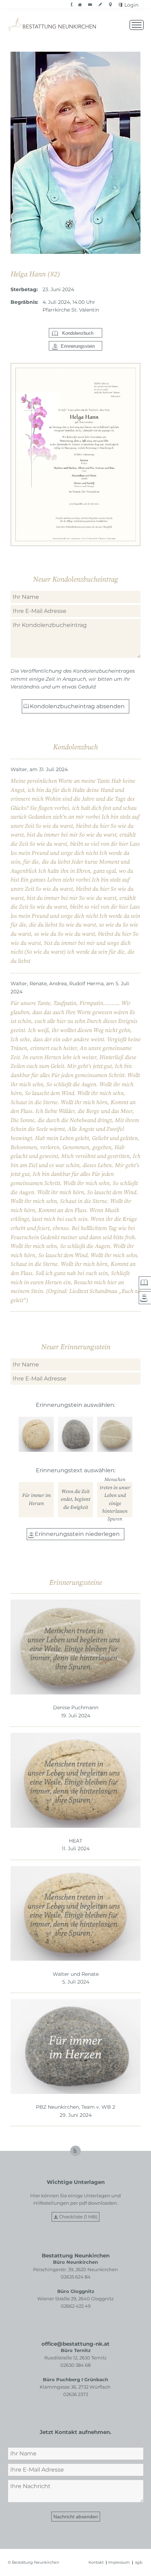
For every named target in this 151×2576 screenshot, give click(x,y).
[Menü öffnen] (137, 25)
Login (131, 5)
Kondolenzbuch (78, 333)
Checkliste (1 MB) (78, 2217)
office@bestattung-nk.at (75, 2344)
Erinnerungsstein (78, 346)
